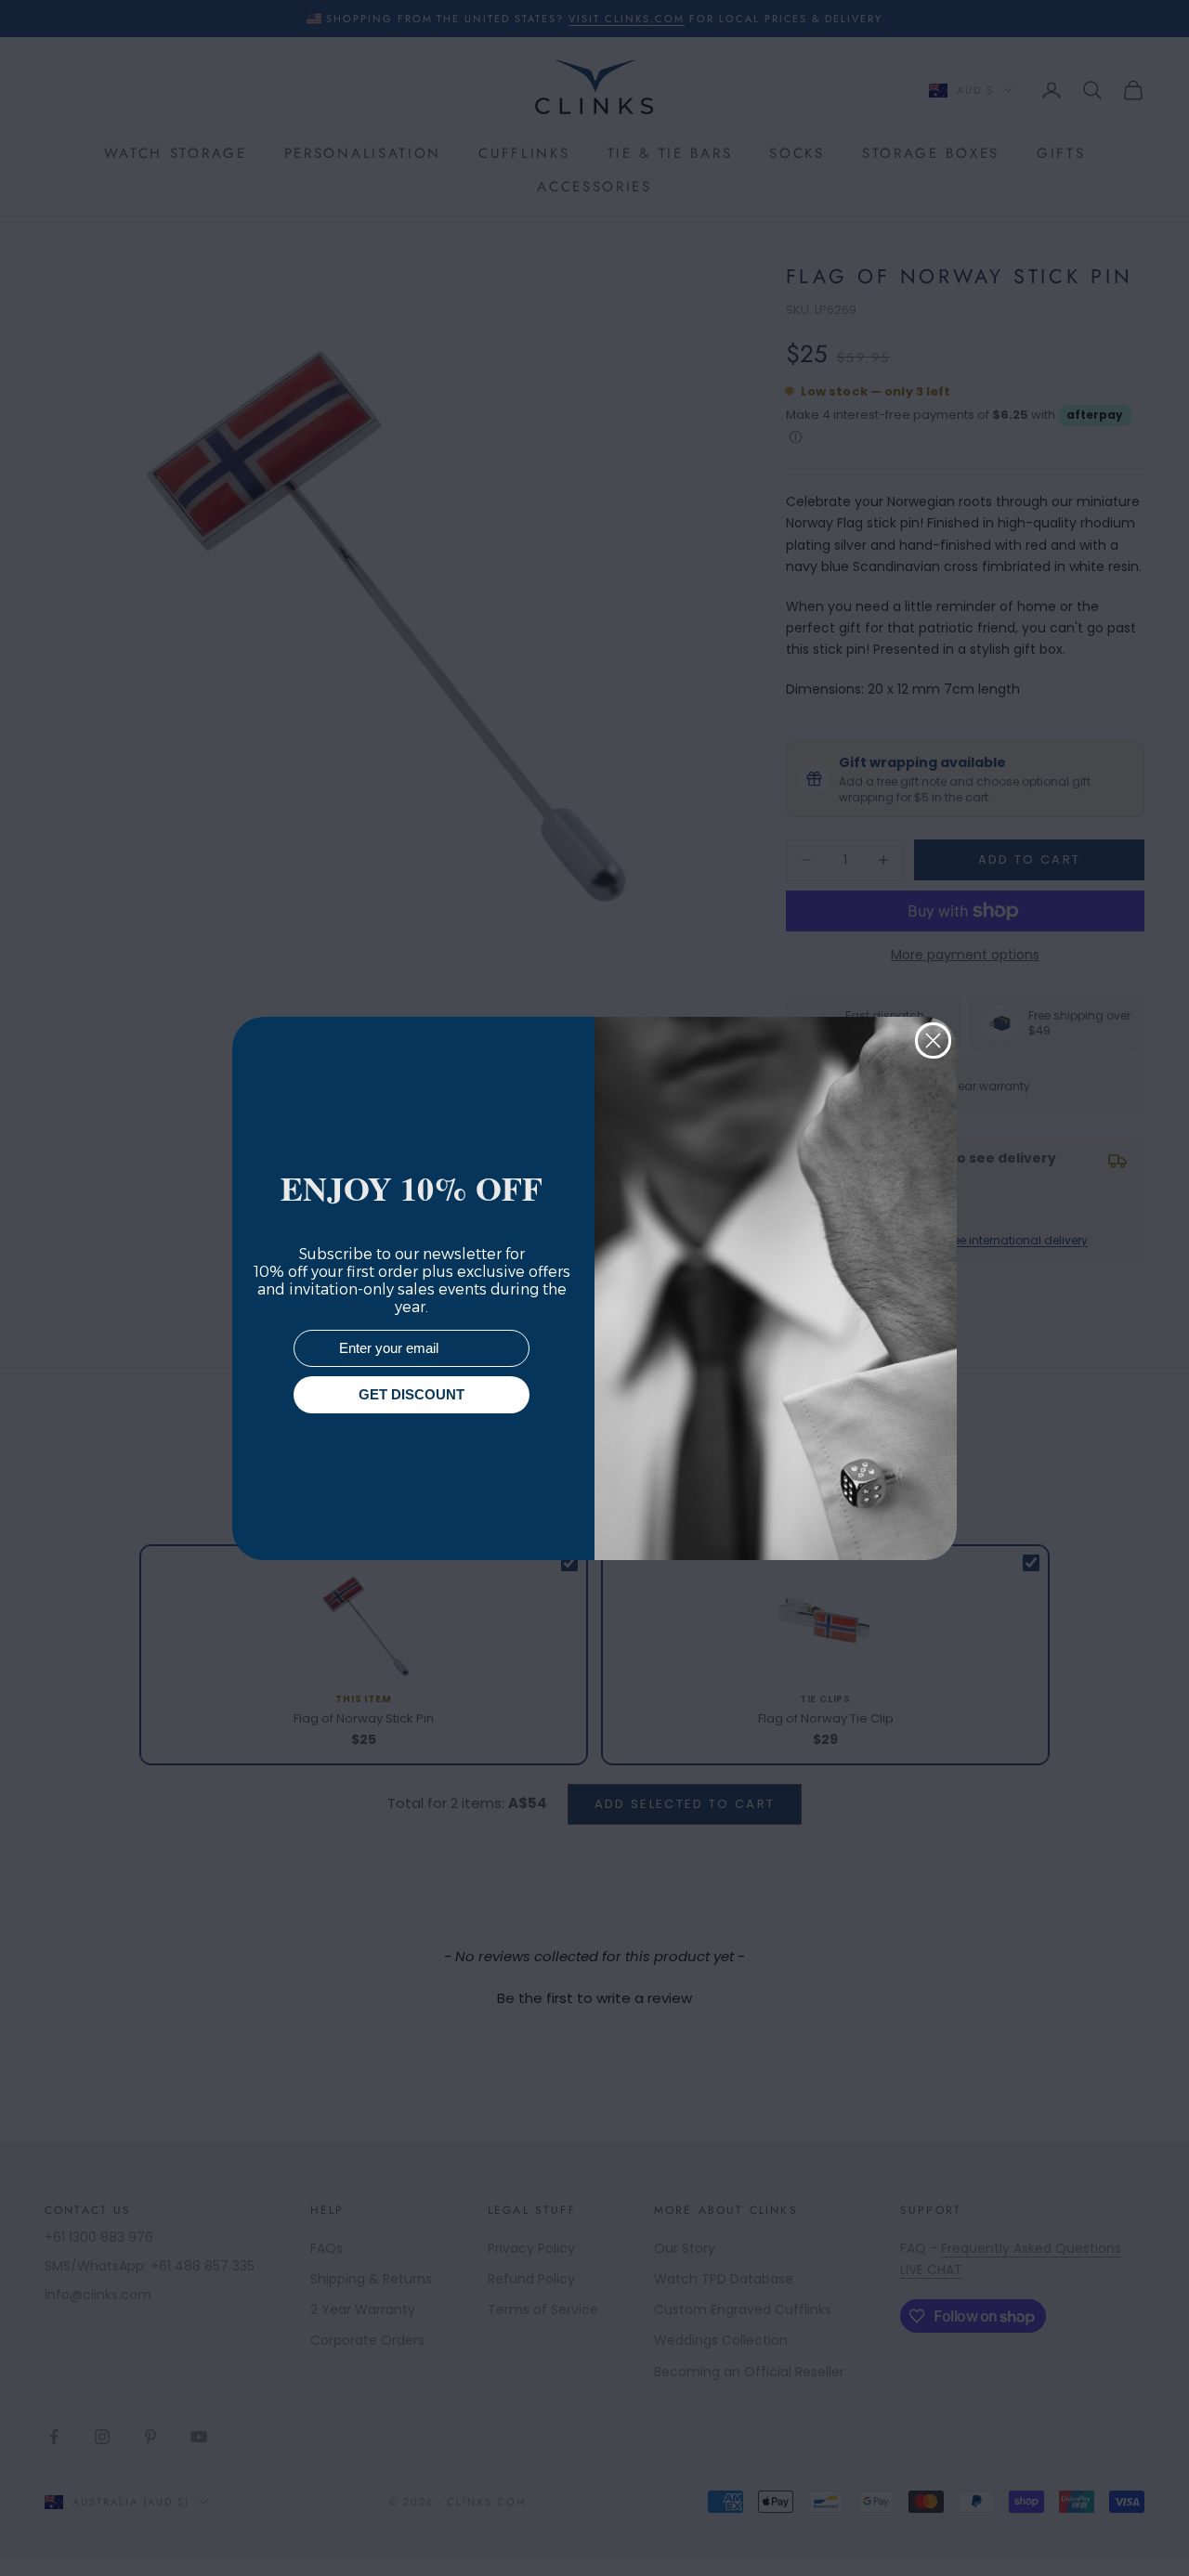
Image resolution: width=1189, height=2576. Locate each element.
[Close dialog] (933, 1041)
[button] (1142, 2529)
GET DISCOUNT (412, 1394)
